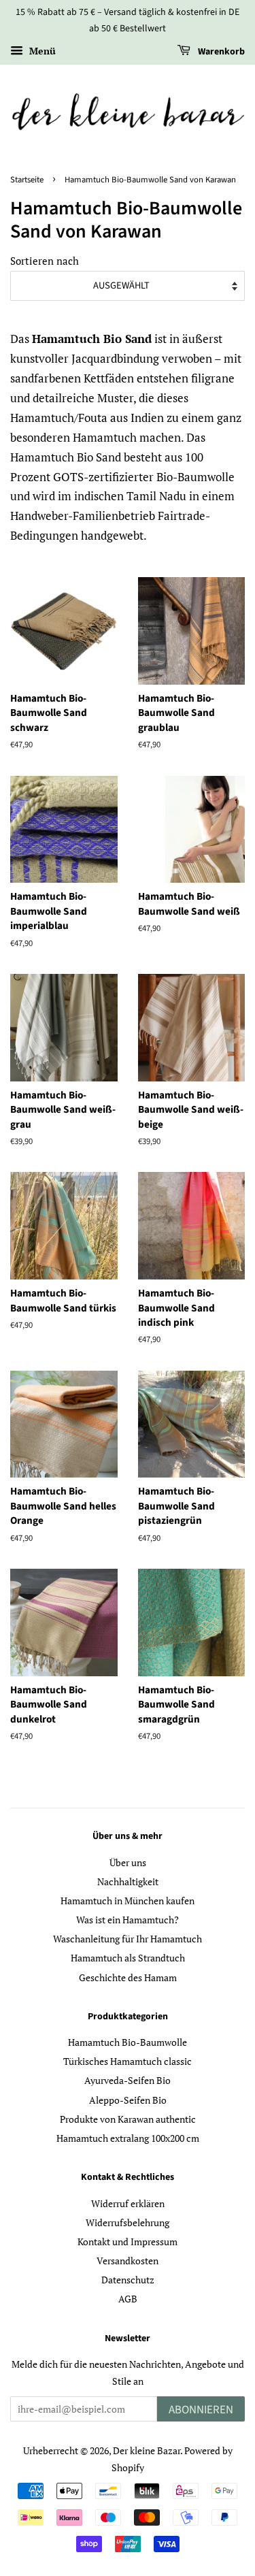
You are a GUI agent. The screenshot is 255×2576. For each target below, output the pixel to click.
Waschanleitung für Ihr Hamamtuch (128, 1939)
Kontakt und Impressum (128, 2241)
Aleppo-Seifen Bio (128, 2100)
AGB (128, 2299)
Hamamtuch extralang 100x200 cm (128, 2138)
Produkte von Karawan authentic (128, 2119)
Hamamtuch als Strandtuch (128, 1958)
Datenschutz (128, 2280)
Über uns (128, 1862)
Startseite (27, 180)
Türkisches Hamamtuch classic (128, 2061)
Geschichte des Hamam (128, 1977)
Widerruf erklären (128, 2203)
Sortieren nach (45, 261)
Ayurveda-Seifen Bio (128, 2080)
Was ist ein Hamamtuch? (128, 1920)
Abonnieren (201, 2410)
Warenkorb (220, 52)
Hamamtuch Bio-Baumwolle (128, 2042)
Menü (41, 51)
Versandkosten (128, 2261)
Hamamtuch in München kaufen (128, 1901)
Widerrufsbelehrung (128, 2222)
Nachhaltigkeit (128, 1881)
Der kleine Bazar (147, 2450)
